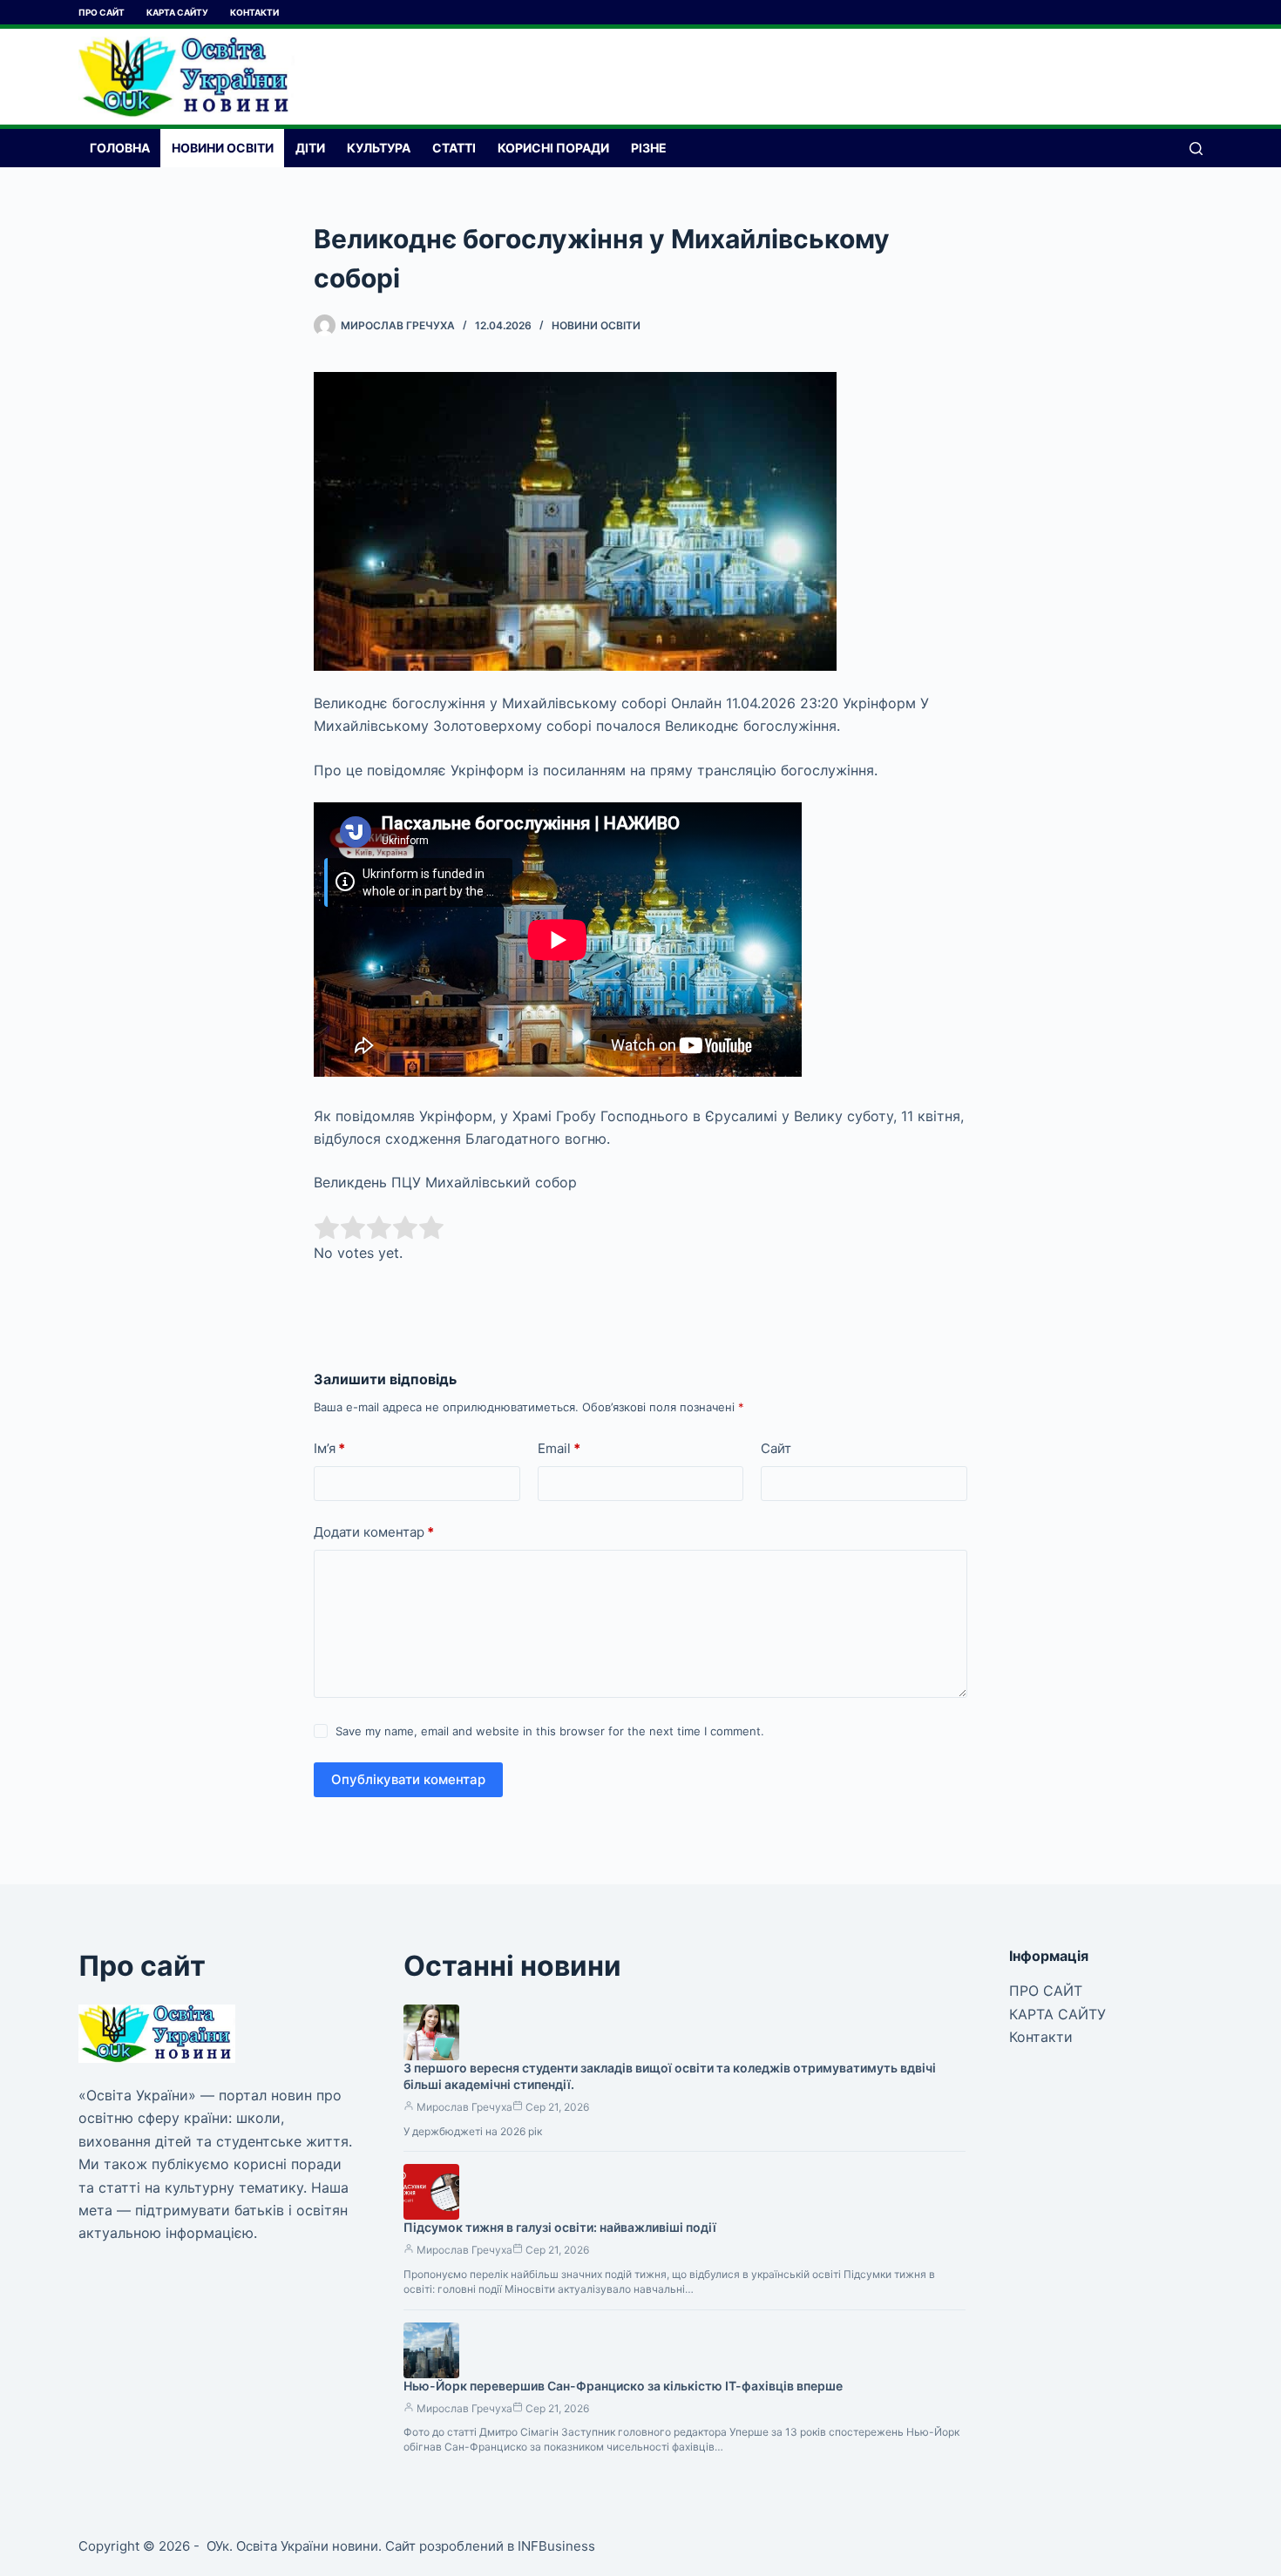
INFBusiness (556, 2546)
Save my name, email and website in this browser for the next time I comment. (550, 1731)
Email (559, 1448)
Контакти (254, 12)
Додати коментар (374, 1532)
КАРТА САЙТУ (177, 12)
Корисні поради (553, 148)
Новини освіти (223, 148)
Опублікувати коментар (408, 1779)
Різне (649, 148)
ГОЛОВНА (120, 148)
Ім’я (329, 1448)
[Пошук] (1196, 149)
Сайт (776, 1448)
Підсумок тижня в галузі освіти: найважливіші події (560, 2227)
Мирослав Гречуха (464, 2107)
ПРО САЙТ (102, 12)
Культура (379, 148)
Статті (454, 148)
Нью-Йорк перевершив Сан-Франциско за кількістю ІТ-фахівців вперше (623, 2386)
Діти (310, 148)
